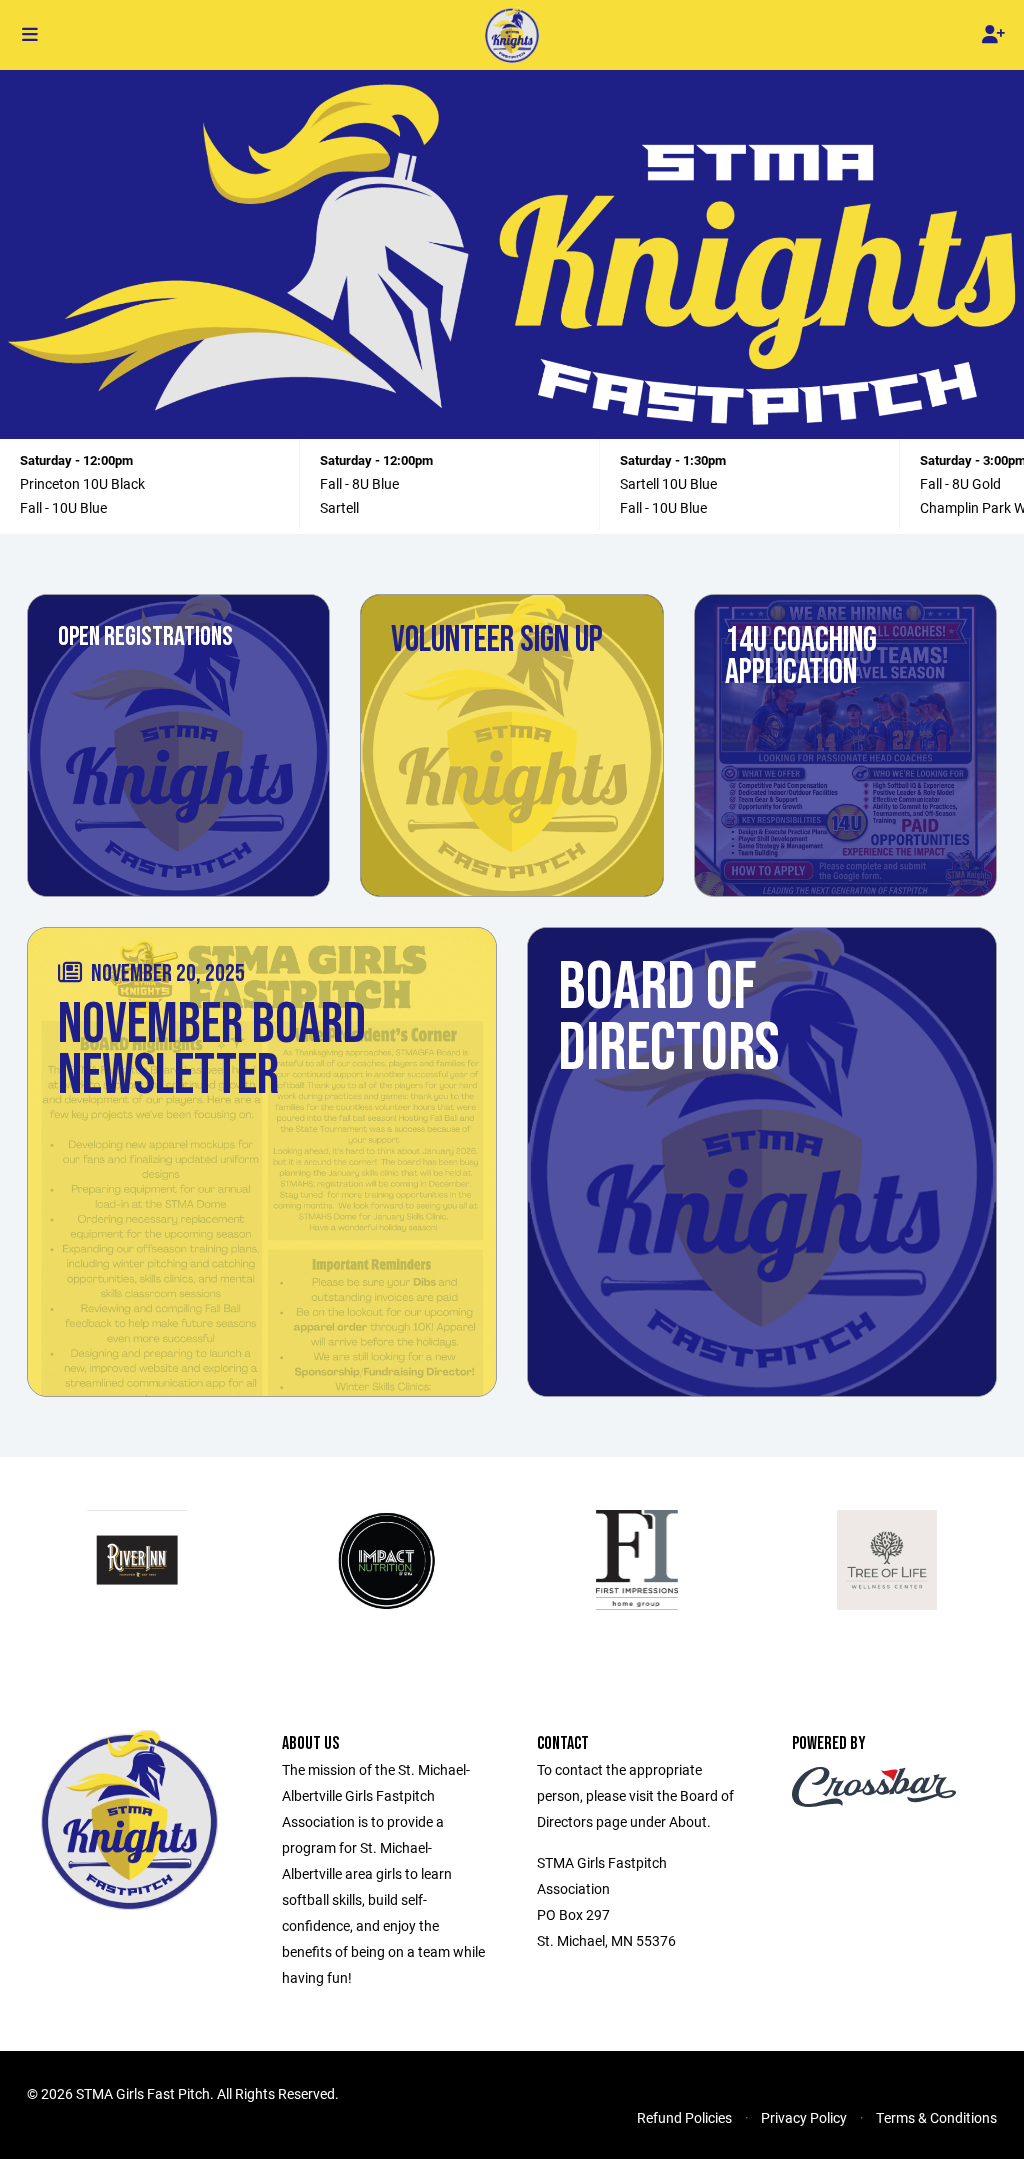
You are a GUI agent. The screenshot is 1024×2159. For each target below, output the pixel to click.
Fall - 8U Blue (359, 483)
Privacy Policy (804, 2117)
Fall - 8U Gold (960, 483)
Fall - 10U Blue (63, 507)
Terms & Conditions (936, 2117)
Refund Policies (684, 2117)
